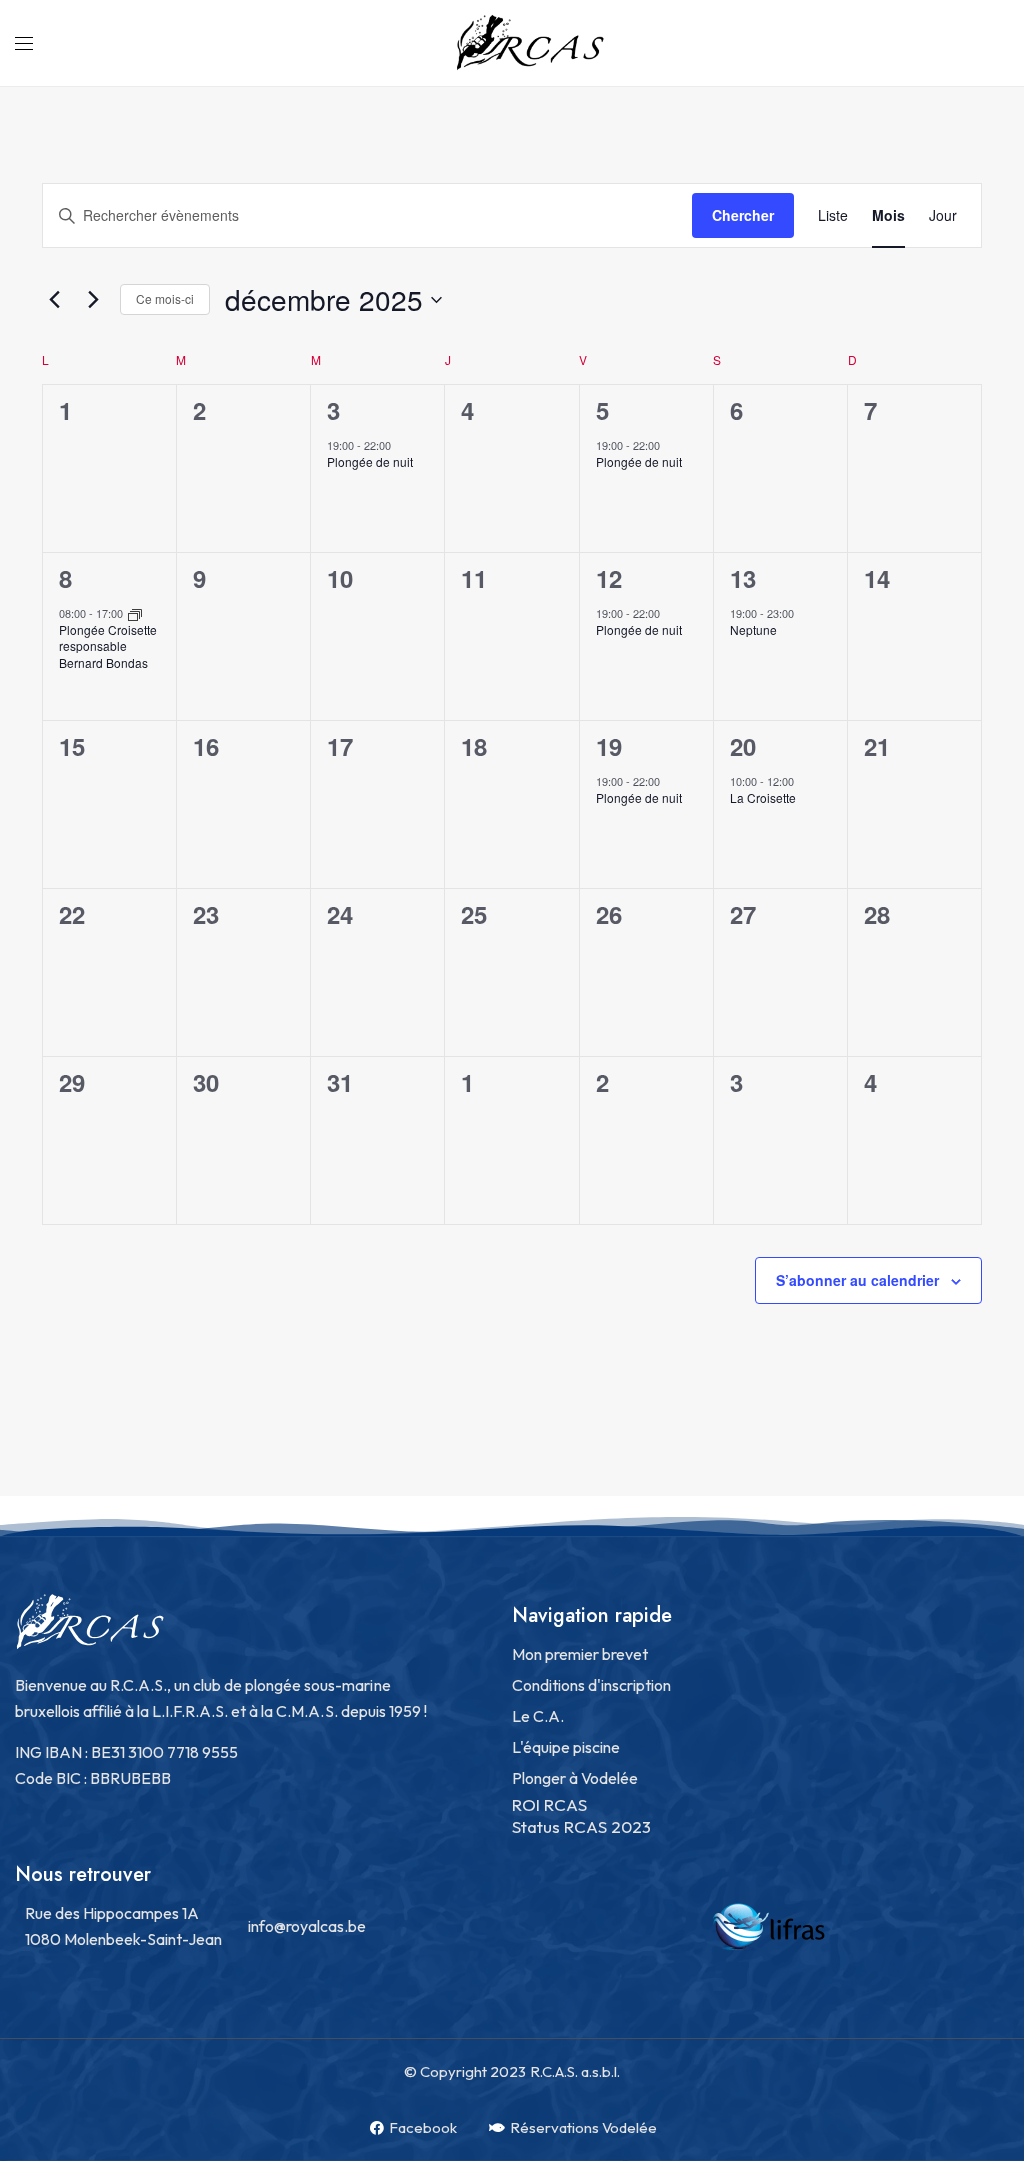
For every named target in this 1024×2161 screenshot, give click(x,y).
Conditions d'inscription (591, 1685)
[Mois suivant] (93, 300)
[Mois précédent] (54, 300)
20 (743, 746)
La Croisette (763, 797)
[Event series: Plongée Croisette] (135, 613)
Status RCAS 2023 (581, 1826)
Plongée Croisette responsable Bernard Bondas (108, 646)
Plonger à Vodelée (575, 1778)
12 (609, 578)
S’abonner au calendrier (857, 1280)
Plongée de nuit (370, 461)
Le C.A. (538, 1716)
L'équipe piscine (566, 1747)
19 (609, 746)
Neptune (753, 629)
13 (743, 578)
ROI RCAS (549, 1804)
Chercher (743, 215)
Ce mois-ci (165, 298)
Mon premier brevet (580, 1654)
